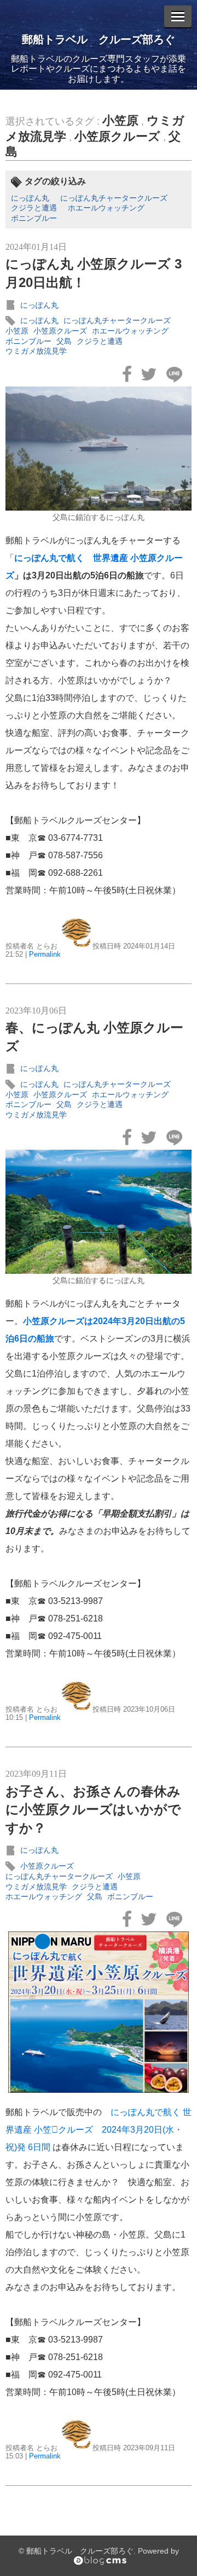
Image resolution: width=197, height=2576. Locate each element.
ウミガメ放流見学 (36, 351)
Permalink (45, 954)
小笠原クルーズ (117, 136)
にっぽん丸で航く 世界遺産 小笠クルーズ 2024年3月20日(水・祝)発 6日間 (99, 2130)
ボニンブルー (34, 218)
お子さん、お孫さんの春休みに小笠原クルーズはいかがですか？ (93, 1810)
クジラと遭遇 (34, 208)
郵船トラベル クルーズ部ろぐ (99, 39)
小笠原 (120, 121)
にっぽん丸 (30, 198)
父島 (64, 341)
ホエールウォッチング (106, 208)
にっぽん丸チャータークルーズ (114, 198)
